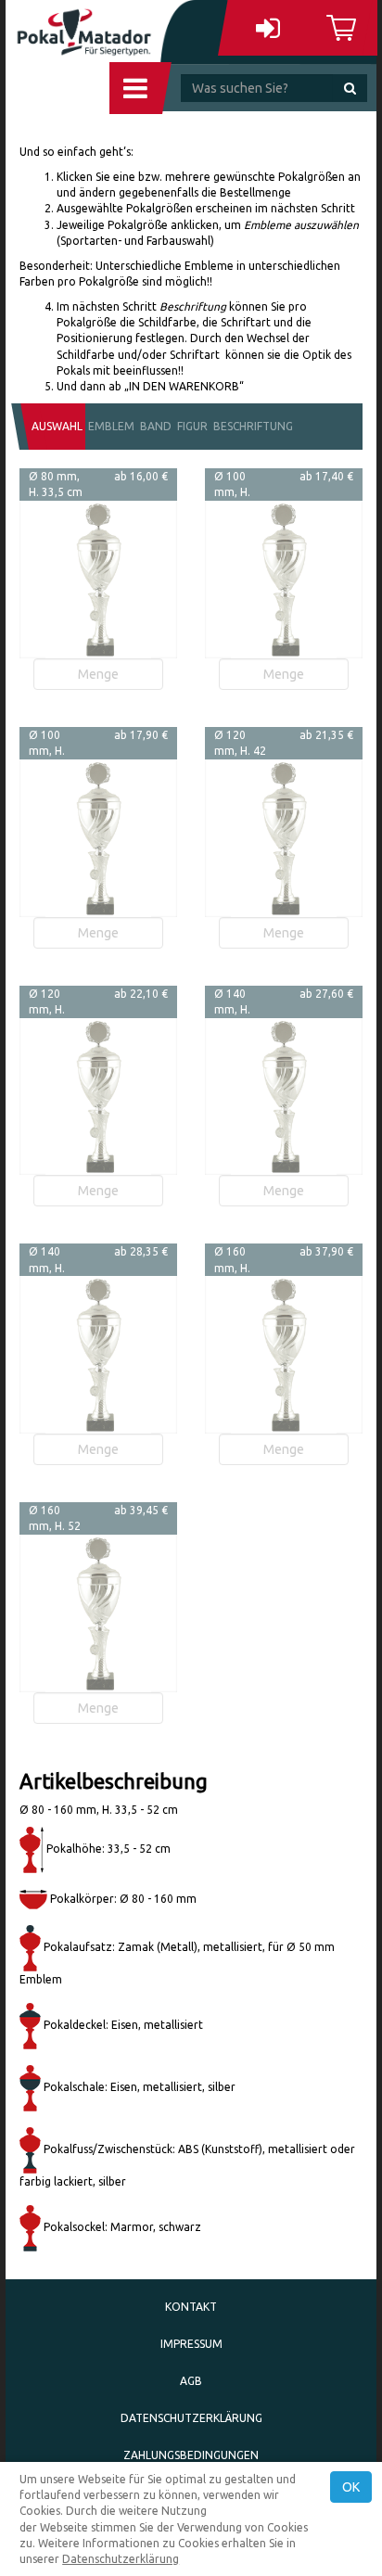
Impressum (191, 2344)
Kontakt (191, 2307)
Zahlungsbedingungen (191, 2455)
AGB (191, 2381)
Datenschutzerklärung (191, 2418)
